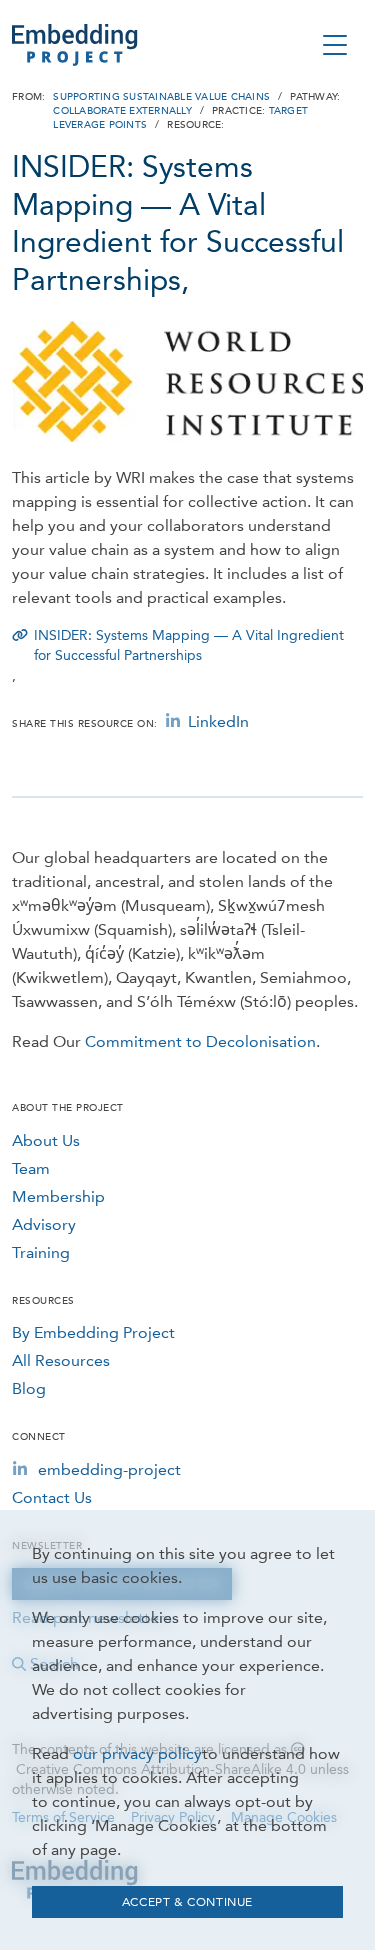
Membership (58, 1196)
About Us (46, 1140)
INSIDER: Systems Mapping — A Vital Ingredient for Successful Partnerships (189, 645)
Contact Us (52, 1497)
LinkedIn (218, 721)
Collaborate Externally (122, 111)
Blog (29, 1388)
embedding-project (109, 1469)
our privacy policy (137, 1753)
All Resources (61, 1360)
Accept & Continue (187, 1902)
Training (41, 1252)
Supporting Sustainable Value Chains (161, 97)
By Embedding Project (93, 1332)
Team (31, 1168)
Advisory (44, 1224)
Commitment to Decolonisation (200, 1041)
